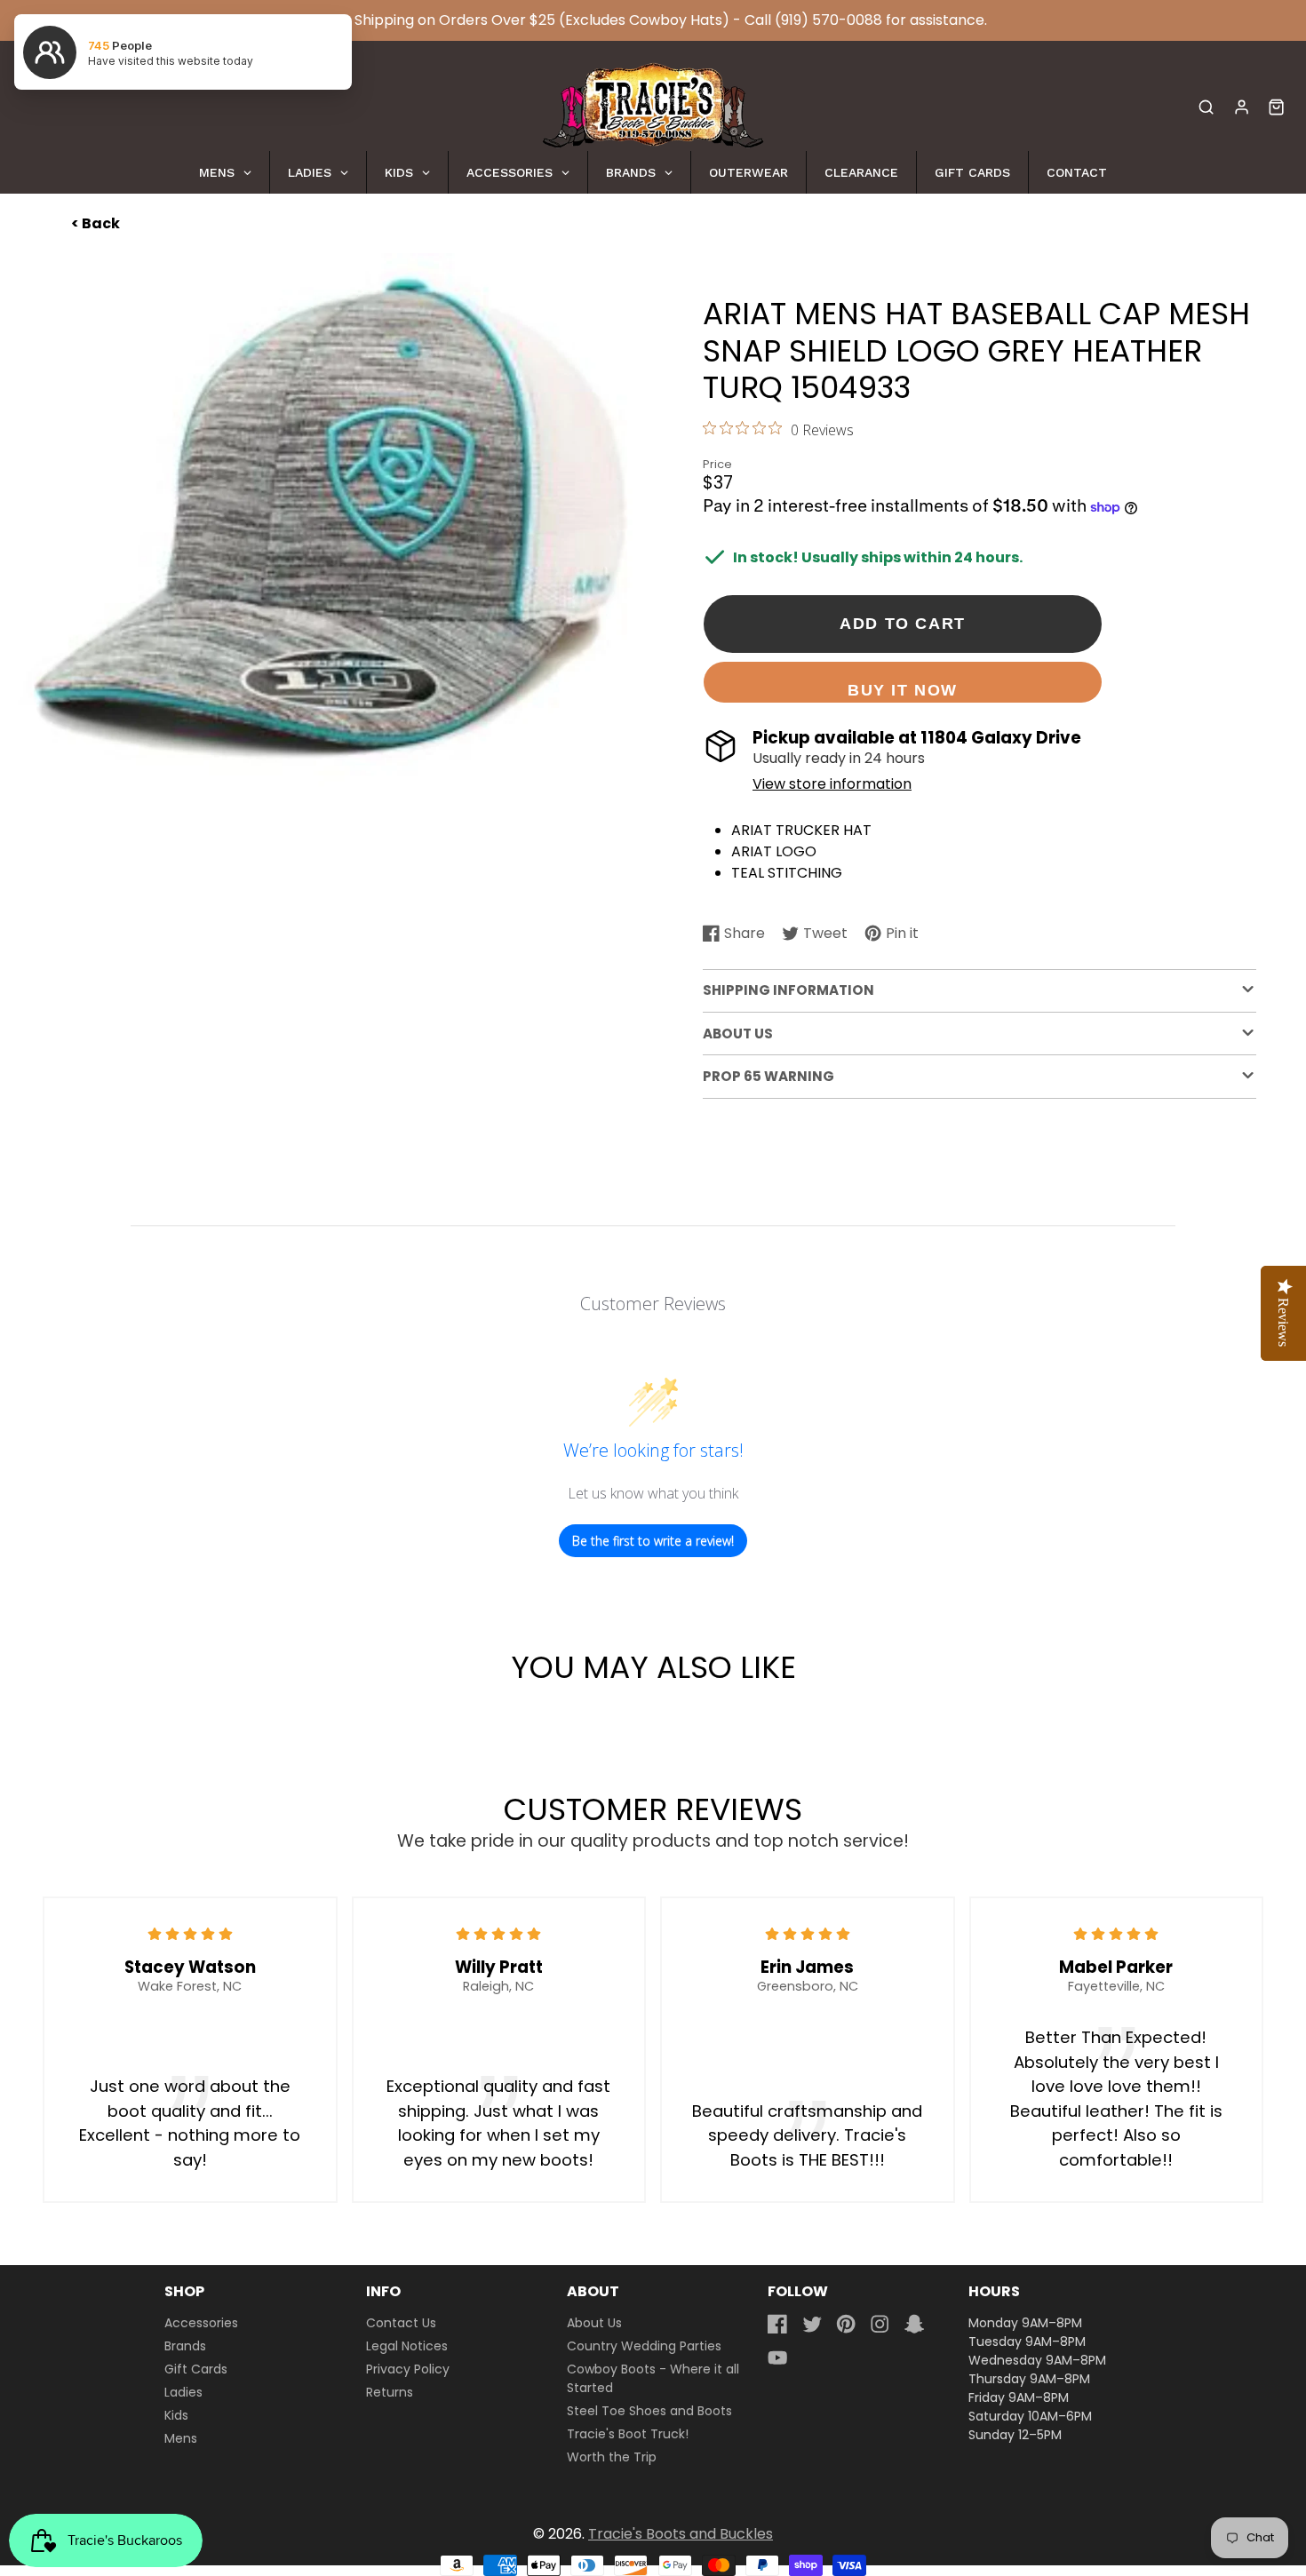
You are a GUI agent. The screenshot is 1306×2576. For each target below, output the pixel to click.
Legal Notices (407, 2346)
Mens (181, 2438)
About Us (594, 2323)
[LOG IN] (1242, 107)
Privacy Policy (408, 2369)
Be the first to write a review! (653, 1541)
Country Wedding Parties (644, 2346)
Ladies (183, 2392)
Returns (390, 2392)
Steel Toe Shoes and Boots (649, 2411)
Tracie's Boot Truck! (628, 2434)
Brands (185, 2346)
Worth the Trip (612, 2457)
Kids (176, 2415)
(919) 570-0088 (828, 20)
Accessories (201, 2323)
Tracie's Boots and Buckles (681, 2534)
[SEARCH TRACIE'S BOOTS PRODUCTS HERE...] (1206, 107)
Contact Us (401, 2323)
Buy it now (903, 690)
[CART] (1276, 107)
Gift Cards (196, 2369)
